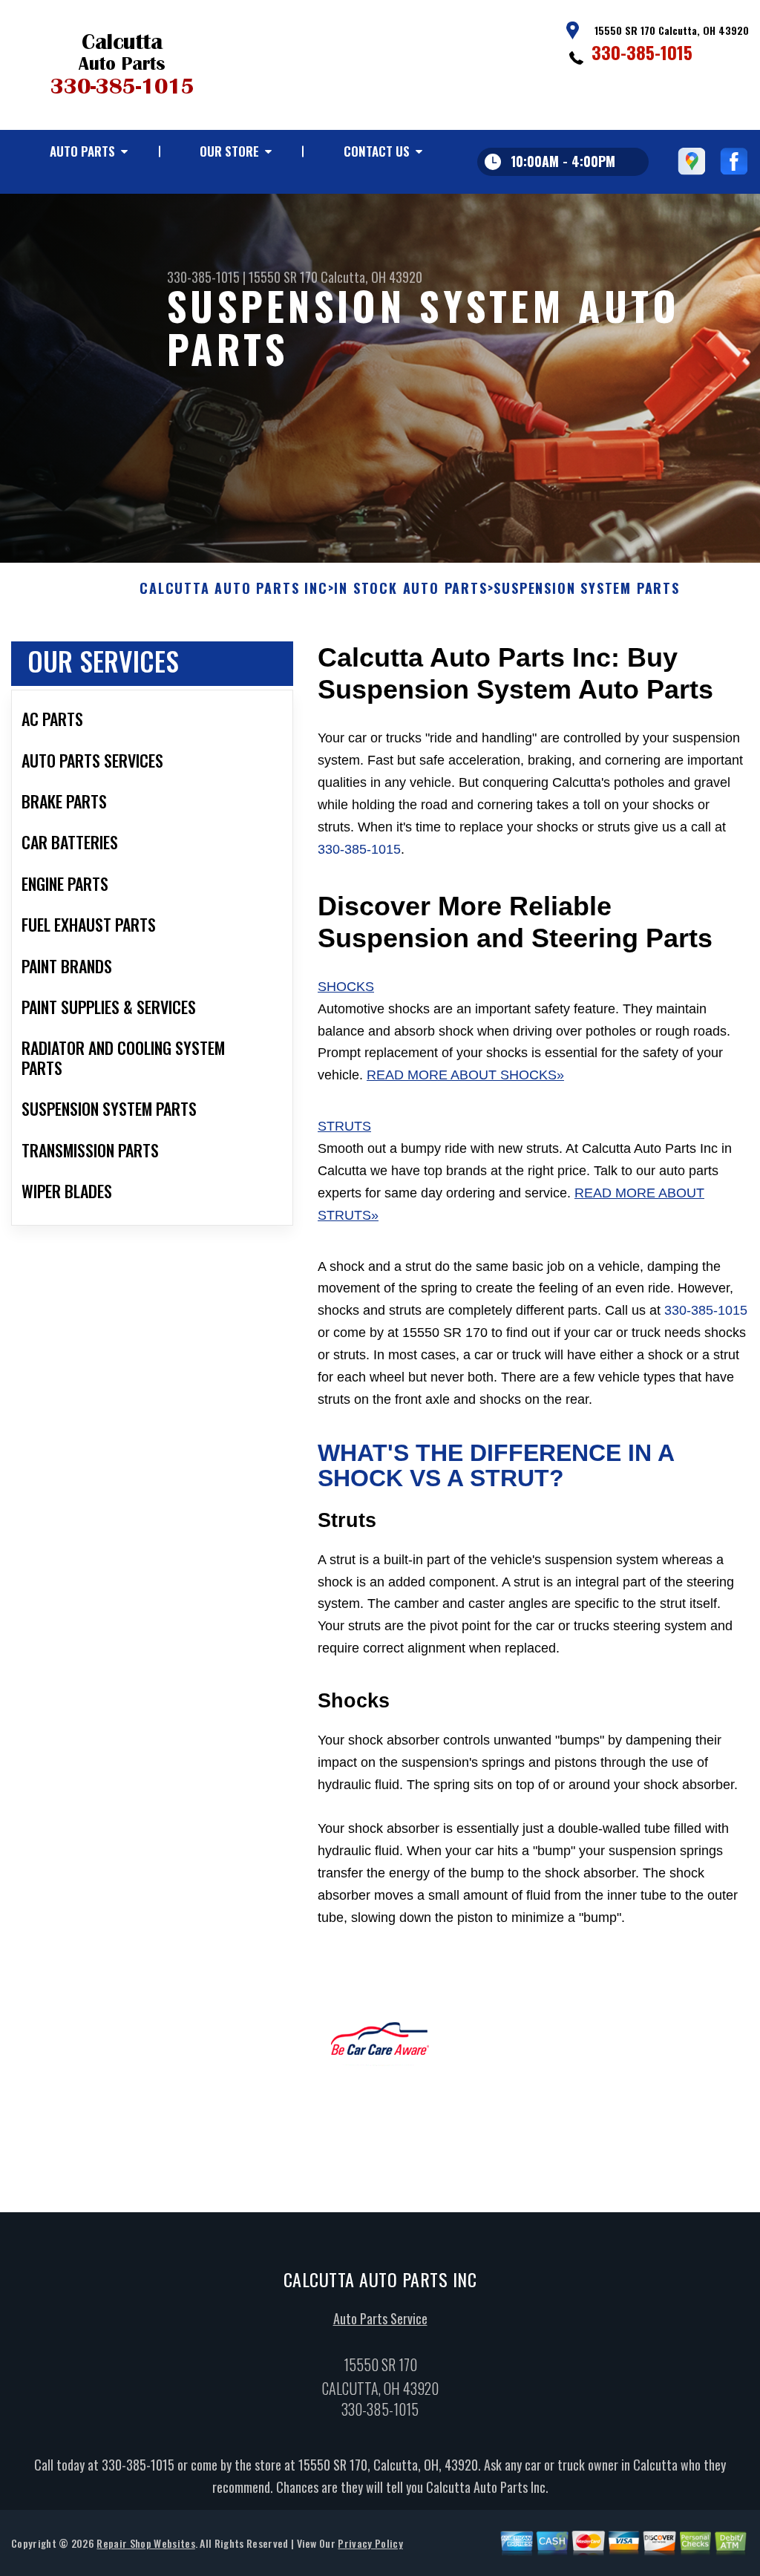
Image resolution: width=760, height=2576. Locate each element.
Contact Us (377, 151)
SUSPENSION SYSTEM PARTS (586, 589)
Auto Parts (82, 151)
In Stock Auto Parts (410, 589)
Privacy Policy (370, 2543)
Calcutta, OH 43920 (371, 277)
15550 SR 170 (283, 277)
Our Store (229, 151)
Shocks (346, 987)
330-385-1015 (642, 52)
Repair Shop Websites (145, 2543)
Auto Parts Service (380, 2318)
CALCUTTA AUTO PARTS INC (233, 589)
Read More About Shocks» (465, 1075)
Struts (344, 1126)
